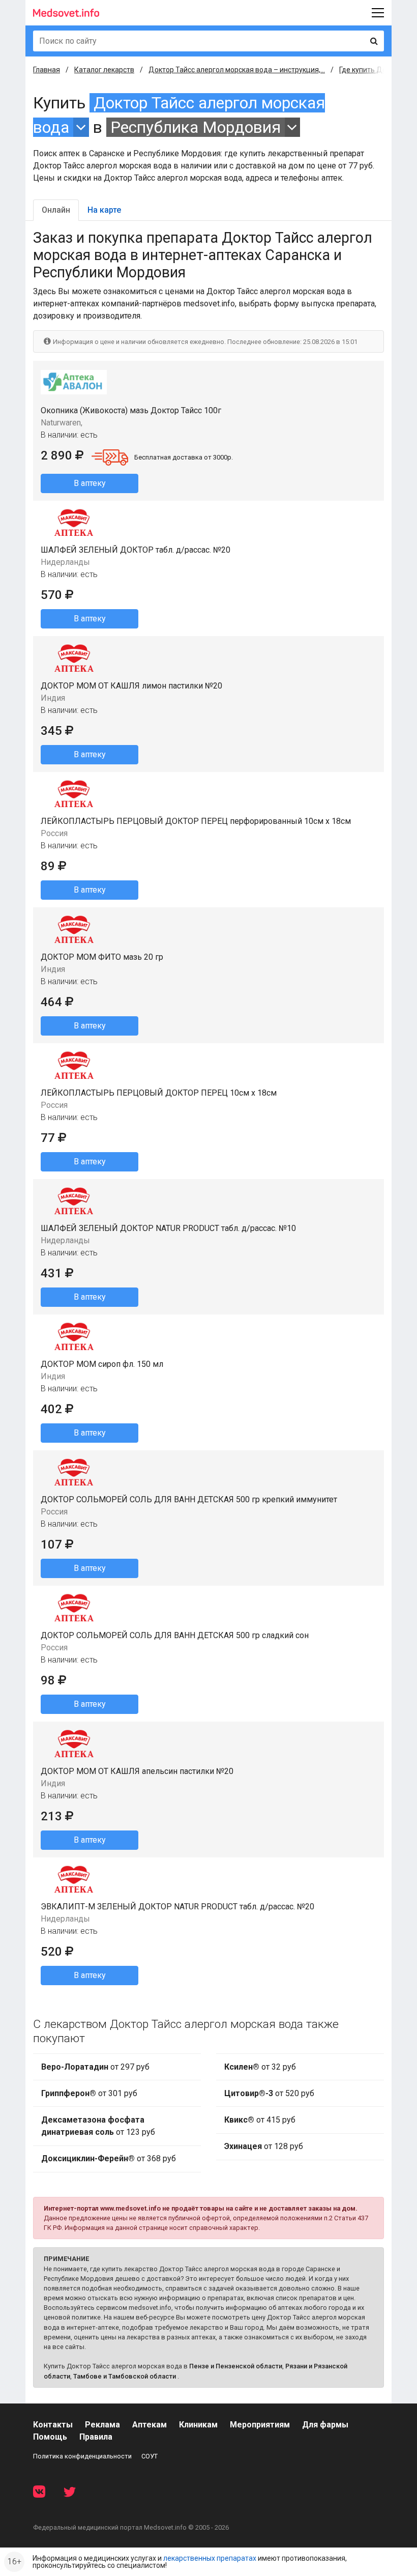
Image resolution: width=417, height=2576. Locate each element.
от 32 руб (260, 2067)
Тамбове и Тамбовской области (125, 2376)
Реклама (102, 2425)
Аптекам (150, 2425)
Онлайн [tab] (56, 210)
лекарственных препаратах (210, 2558)
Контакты (53, 2425)
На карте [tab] (104, 210)
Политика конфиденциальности (82, 2456)
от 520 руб (269, 2093)
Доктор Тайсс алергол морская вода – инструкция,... (237, 70)
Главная (47, 70)
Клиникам (198, 2425)
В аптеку (90, 483)
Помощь (50, 2437)
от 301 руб (89, 2093)
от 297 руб (95, 2067)
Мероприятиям (260, 2425)
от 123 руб (98, 2126)
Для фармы (325, 2425)
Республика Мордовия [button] (196, 127)
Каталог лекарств (104, 70)
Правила (96, 2437)
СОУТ (150, 2456)
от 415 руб (260, 2120)
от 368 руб (109, 2158)
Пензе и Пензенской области (236, 2366)
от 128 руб (264, 2146)
